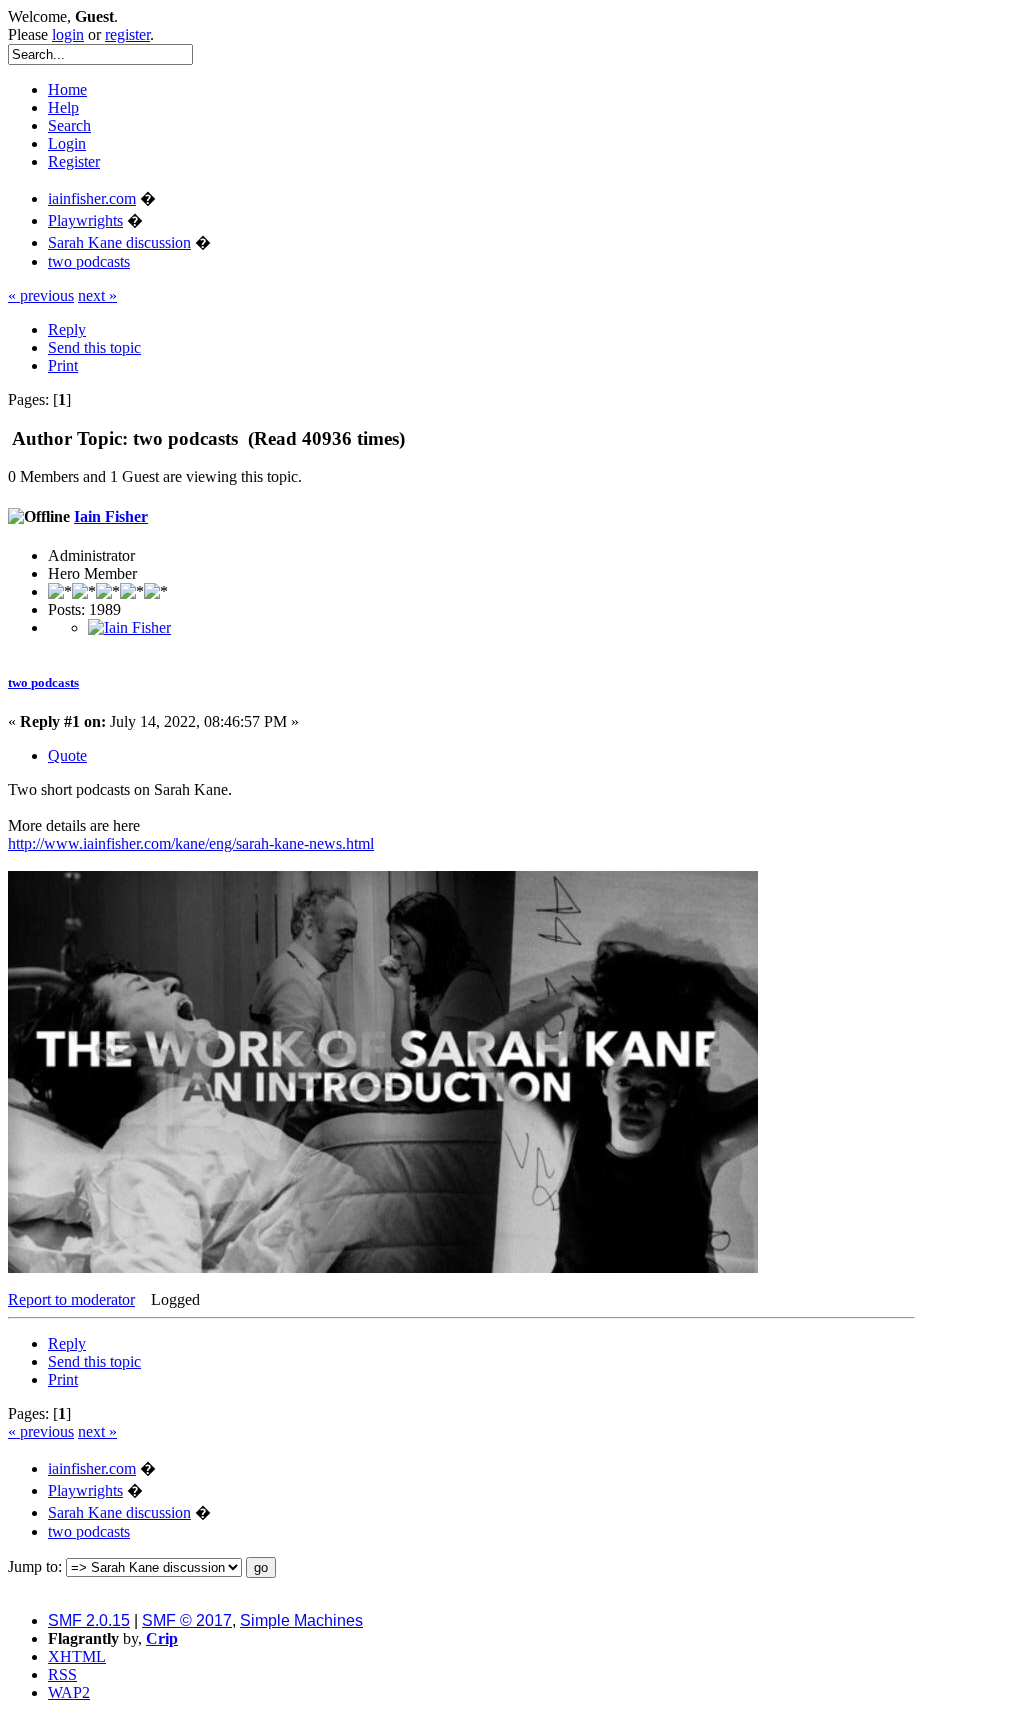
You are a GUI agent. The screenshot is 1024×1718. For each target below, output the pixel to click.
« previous (41, 295)
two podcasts (43, 682)
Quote (67, 755)
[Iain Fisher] (129, 627)
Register (74, 161)
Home (67, 89)
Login (67, 143)
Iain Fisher (111, 516)
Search (69, 125)
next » (97, 295)
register (127, 34)
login (68, 34)
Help (63, 107)
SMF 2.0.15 (89, 1620)
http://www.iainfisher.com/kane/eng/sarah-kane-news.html (191, 843)
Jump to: (35, 1566)
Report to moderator (71, 1299)
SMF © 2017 (187, 1620)
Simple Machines (301, 1620)
